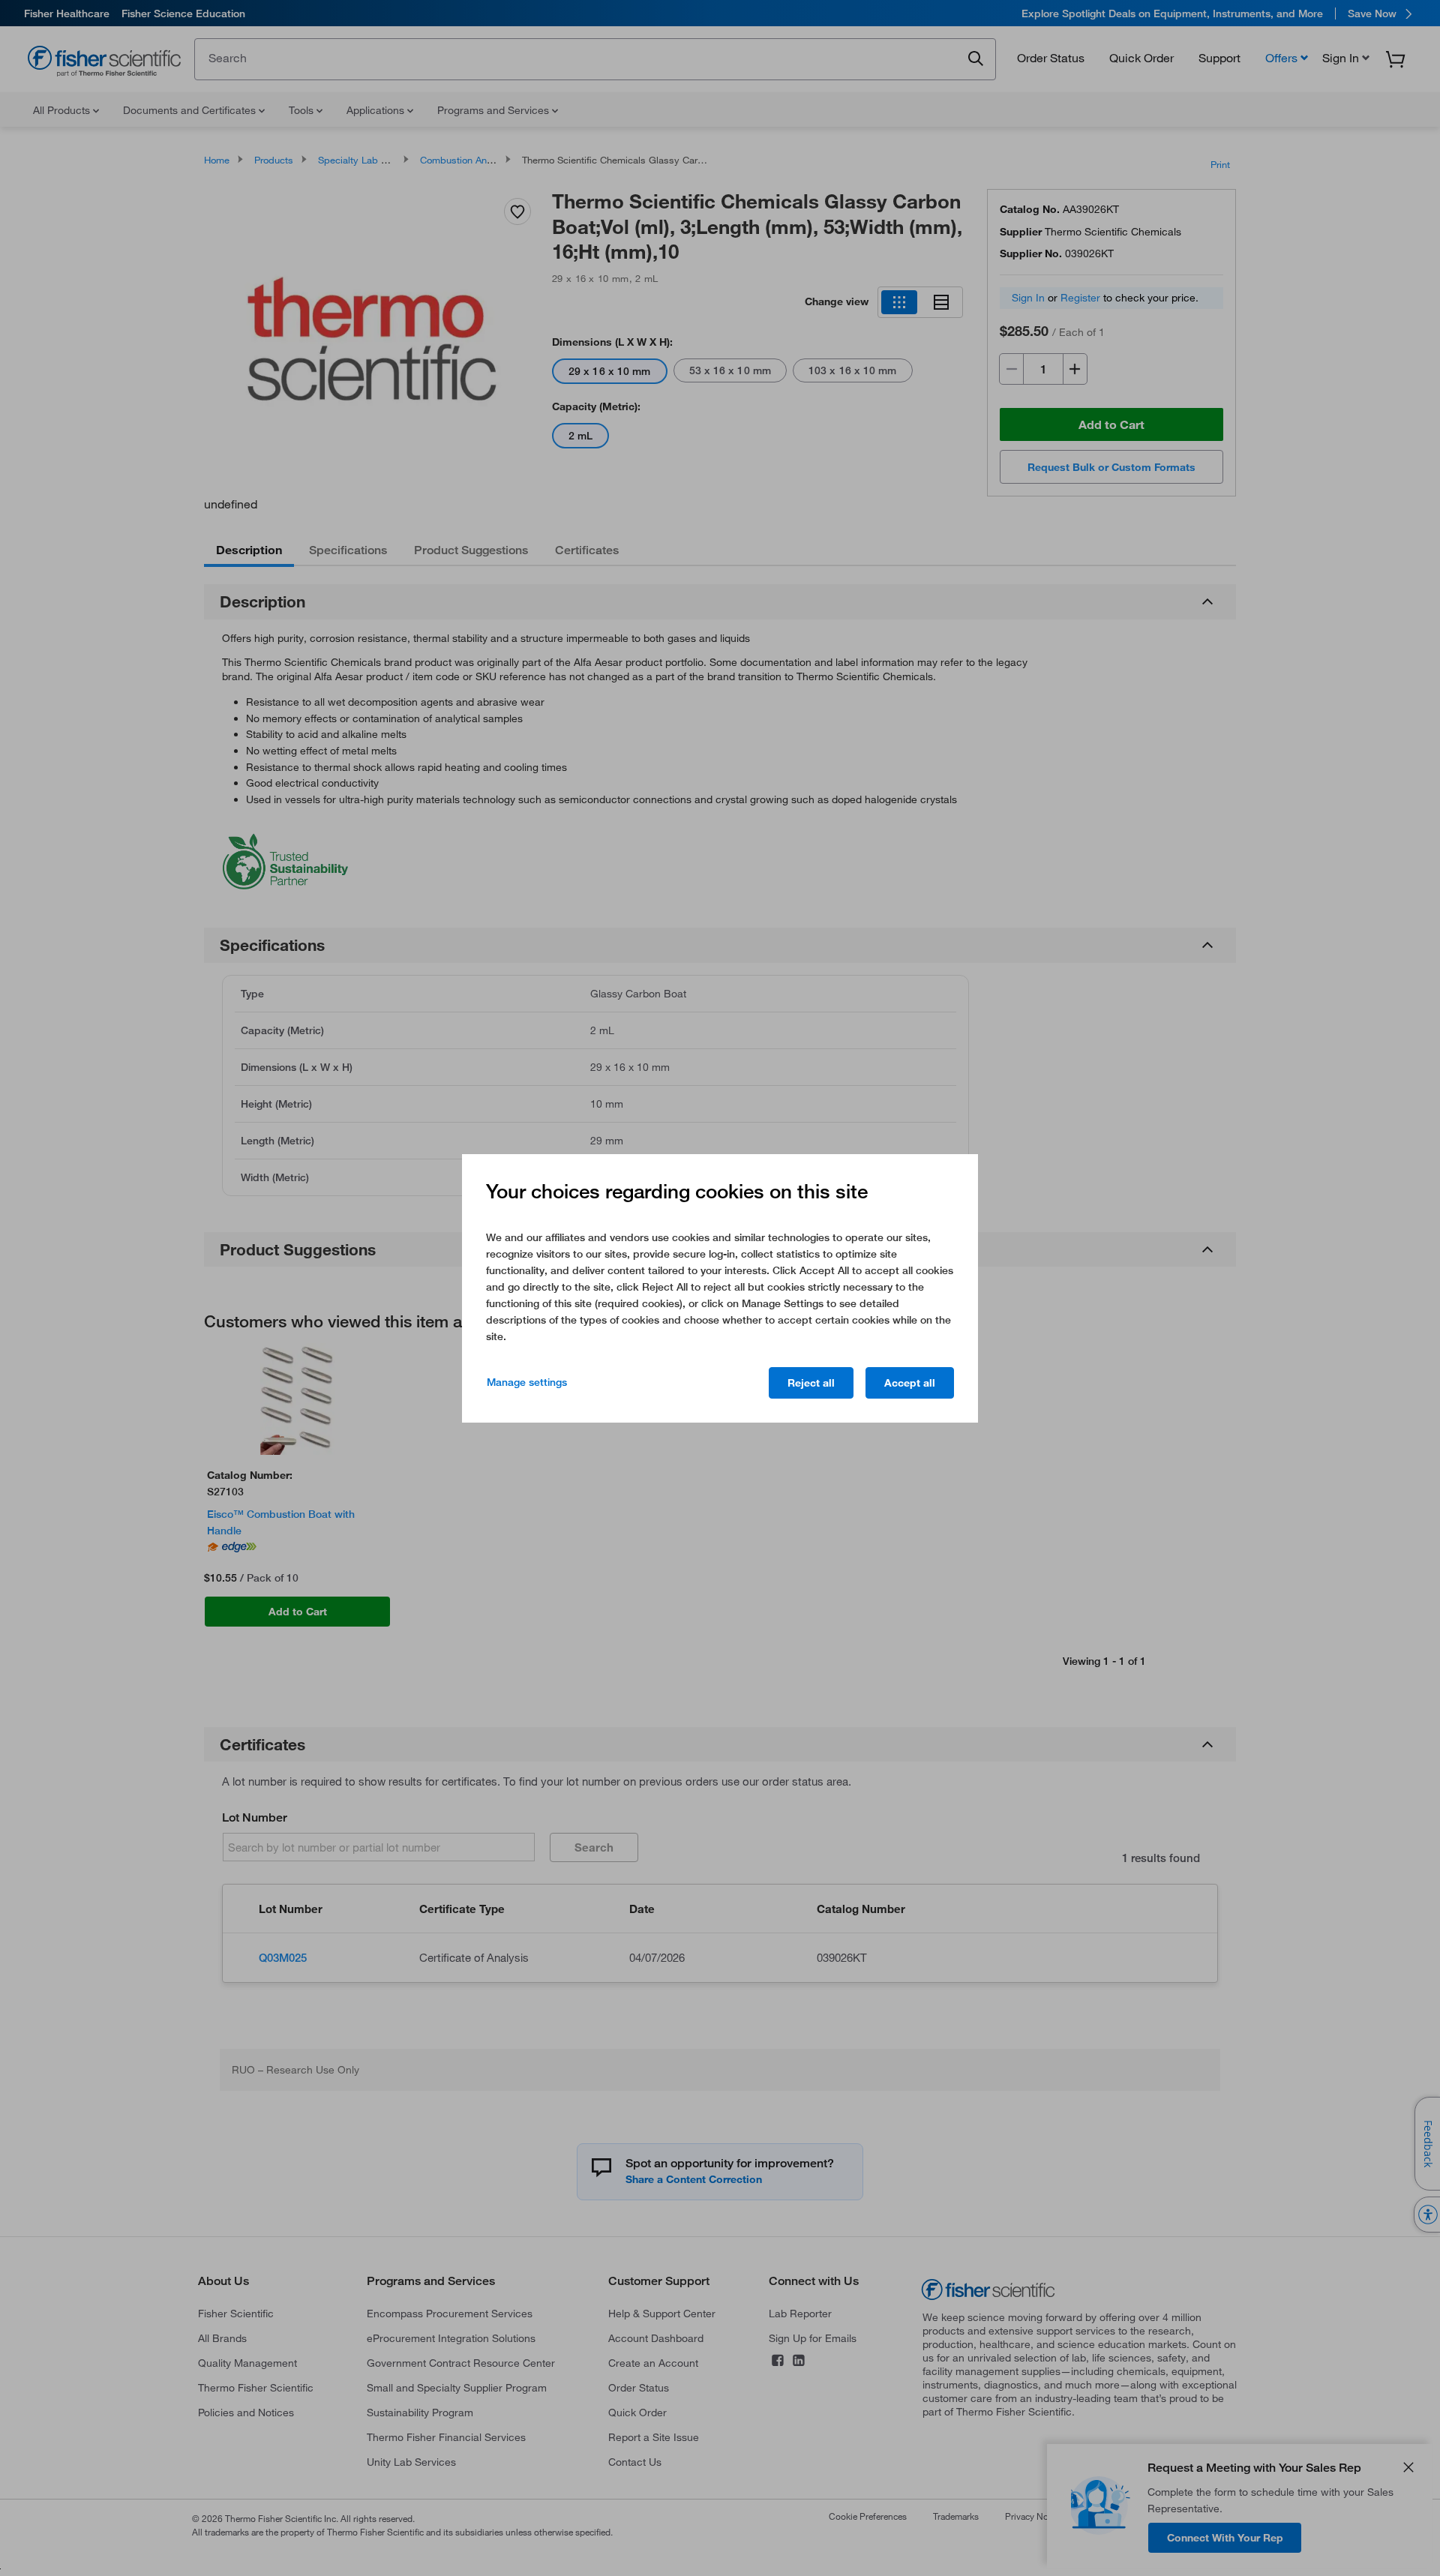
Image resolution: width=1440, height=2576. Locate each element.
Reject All (811, 1383)
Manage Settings (527, 1382)
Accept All (910, 1383)
